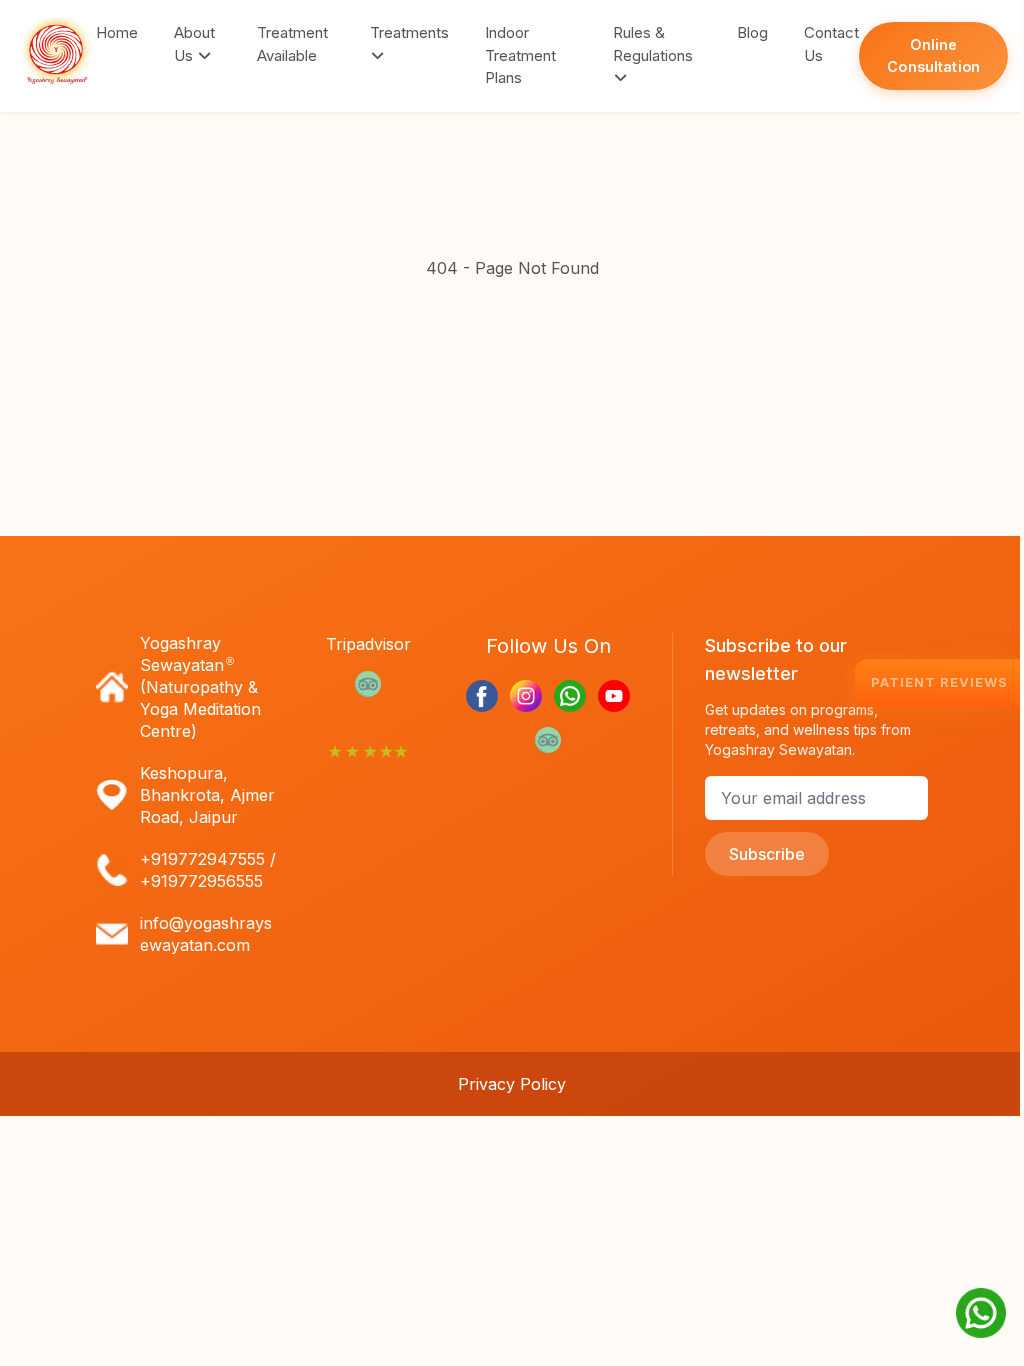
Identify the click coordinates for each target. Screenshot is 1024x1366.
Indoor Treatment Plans (520, 55)
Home (117, 32)
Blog (752, 32)
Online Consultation (933, 55)
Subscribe (767, 854)
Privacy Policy (512, 1084)
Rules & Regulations (653, 44)
